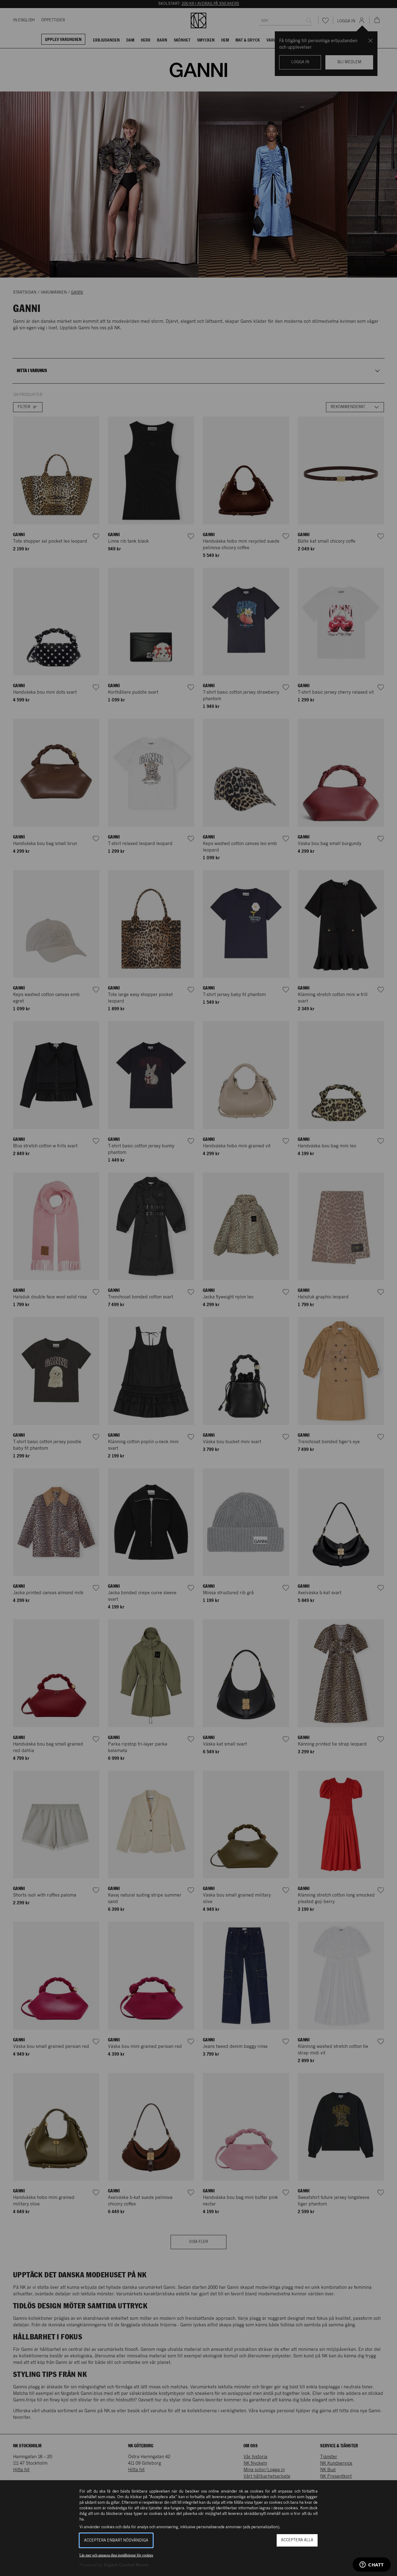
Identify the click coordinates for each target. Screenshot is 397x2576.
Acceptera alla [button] (297, 2540)
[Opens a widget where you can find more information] (372, 2565)
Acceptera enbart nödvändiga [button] (116, 2540)
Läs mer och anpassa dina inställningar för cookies (116, 2555)
